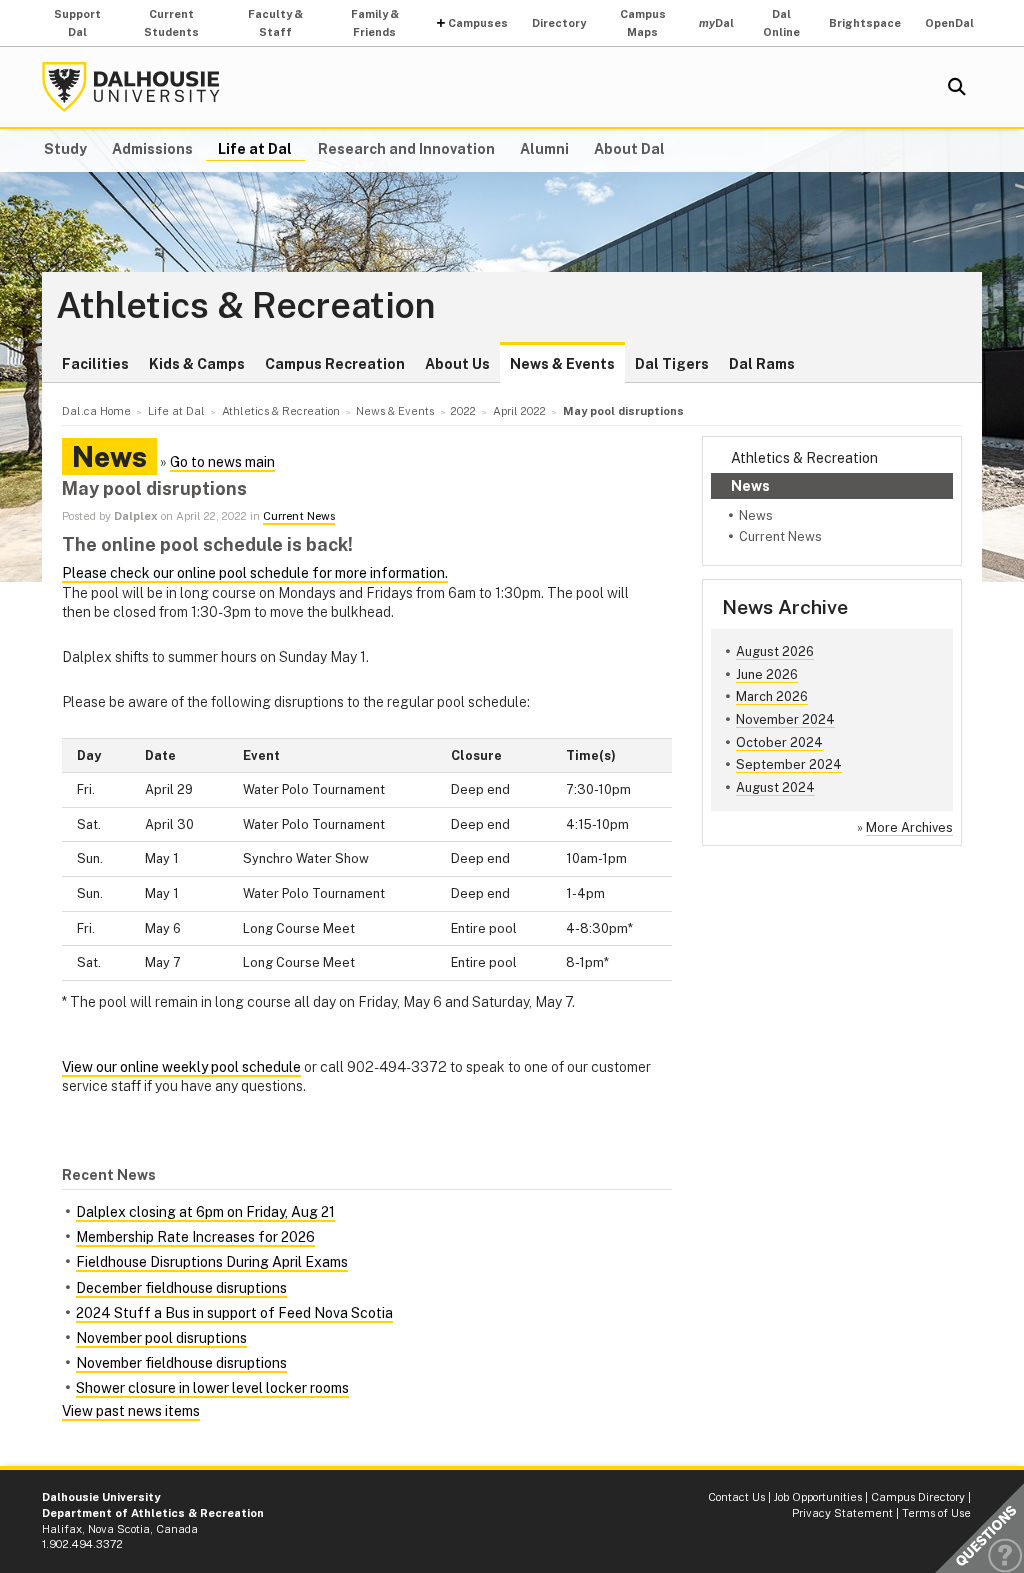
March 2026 (772, 696)
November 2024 (785, 719)
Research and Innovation (406, 149)
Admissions (152, 149)
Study (65, 149)
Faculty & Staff (275, 23)
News (750, 486)
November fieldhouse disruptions (181, 1363)
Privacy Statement (842, 1513)
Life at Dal (255, 149)
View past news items (131, 1411)
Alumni (544, 149)
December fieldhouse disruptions (181, 1288)
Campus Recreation (335, 364)
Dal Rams (762, 364)
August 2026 (775, 651)
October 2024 (779, 742)
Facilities (95, 364)
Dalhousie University (131, 87)
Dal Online (781, 23)
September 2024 (789, 764)
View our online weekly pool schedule (181, 1067)
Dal (716, 23)
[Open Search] (957, 87)
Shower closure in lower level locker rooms (212, 1388)
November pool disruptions (161, 1338)
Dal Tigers (672, 364)
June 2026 (767, 674)
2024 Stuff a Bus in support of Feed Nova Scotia (234, 1313)
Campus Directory (918, 1497)
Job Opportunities (818, 1497)
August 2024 (775, 787)
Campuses (478, 23)
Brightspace (865, 23)
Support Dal (77, 23)
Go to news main (222, 462)
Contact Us (736, 1497)
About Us (457, 364)
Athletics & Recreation (246, 306)
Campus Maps (643, 23)
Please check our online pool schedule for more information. (255, 573)
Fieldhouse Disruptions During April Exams (212, 1262)
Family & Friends (375, 23)
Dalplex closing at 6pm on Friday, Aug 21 (205, 1212)
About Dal (629, 149)
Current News (780, 536)
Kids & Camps (197, 364)
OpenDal (949, 23)
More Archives (909, 827)
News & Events (562, 364)
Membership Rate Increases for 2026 (195, 1237)
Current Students (171, 23)
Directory (559, 23)
